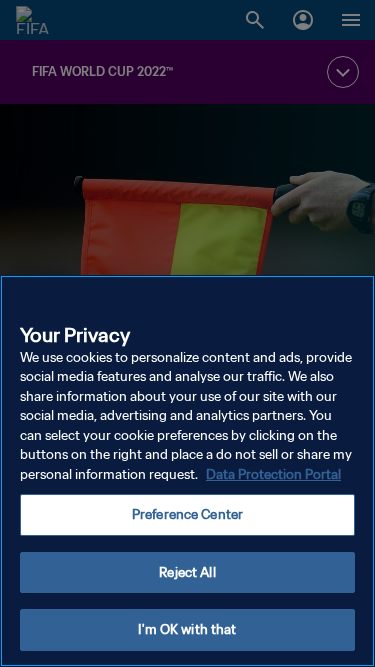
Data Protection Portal (273, 474)
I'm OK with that (187, 629)
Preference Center (187, 514)
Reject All (187, 572)
